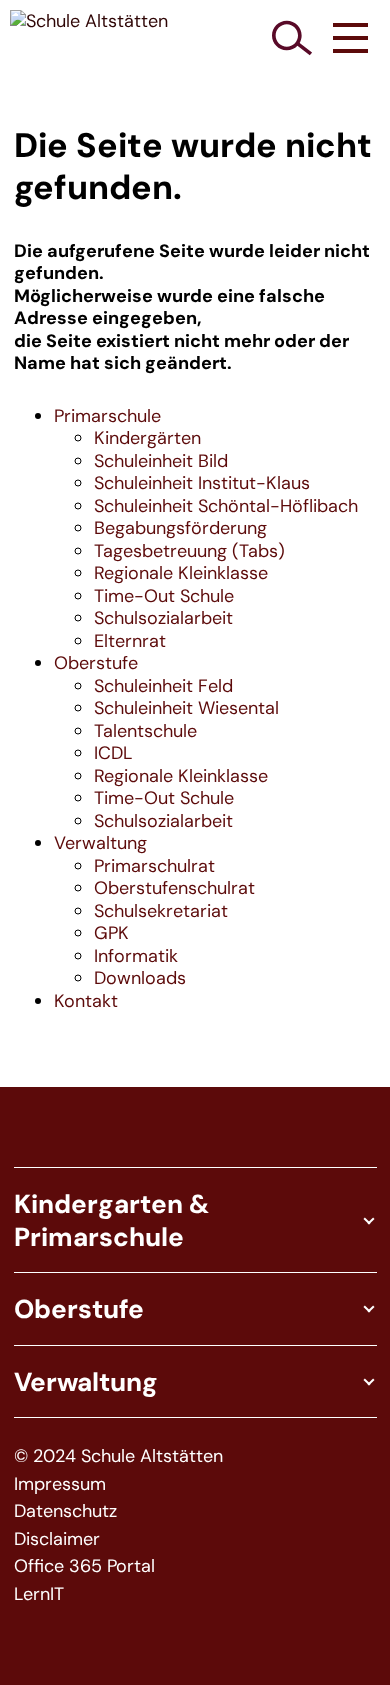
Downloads (140, 978)
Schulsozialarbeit (163, 618)
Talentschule (145, 731)
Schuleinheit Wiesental (186, 708)
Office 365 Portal (84, 1566)
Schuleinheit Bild (161, 461)
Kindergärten (147, 438)
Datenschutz (65, 1511)
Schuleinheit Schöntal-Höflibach (226, 506)
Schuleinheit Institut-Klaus (202, 483)
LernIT (39, 1594)
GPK (111, 933)
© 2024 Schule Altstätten (118, 1456)
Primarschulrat (154, 866)
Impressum (60, 1484)
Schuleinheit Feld (163, 686)
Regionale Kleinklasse (181, 573)
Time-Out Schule (164, 596)
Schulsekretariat (161, 911)
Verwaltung (100, 843)
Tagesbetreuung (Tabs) (189, 551)
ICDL (113, 753)
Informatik (136, 956)
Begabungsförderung (180, 528)
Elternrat (130, 641)
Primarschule (107, 416)
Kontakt (86, 1001)
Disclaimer (57, 1539)
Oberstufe (96, 663)
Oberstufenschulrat (174, 888)
